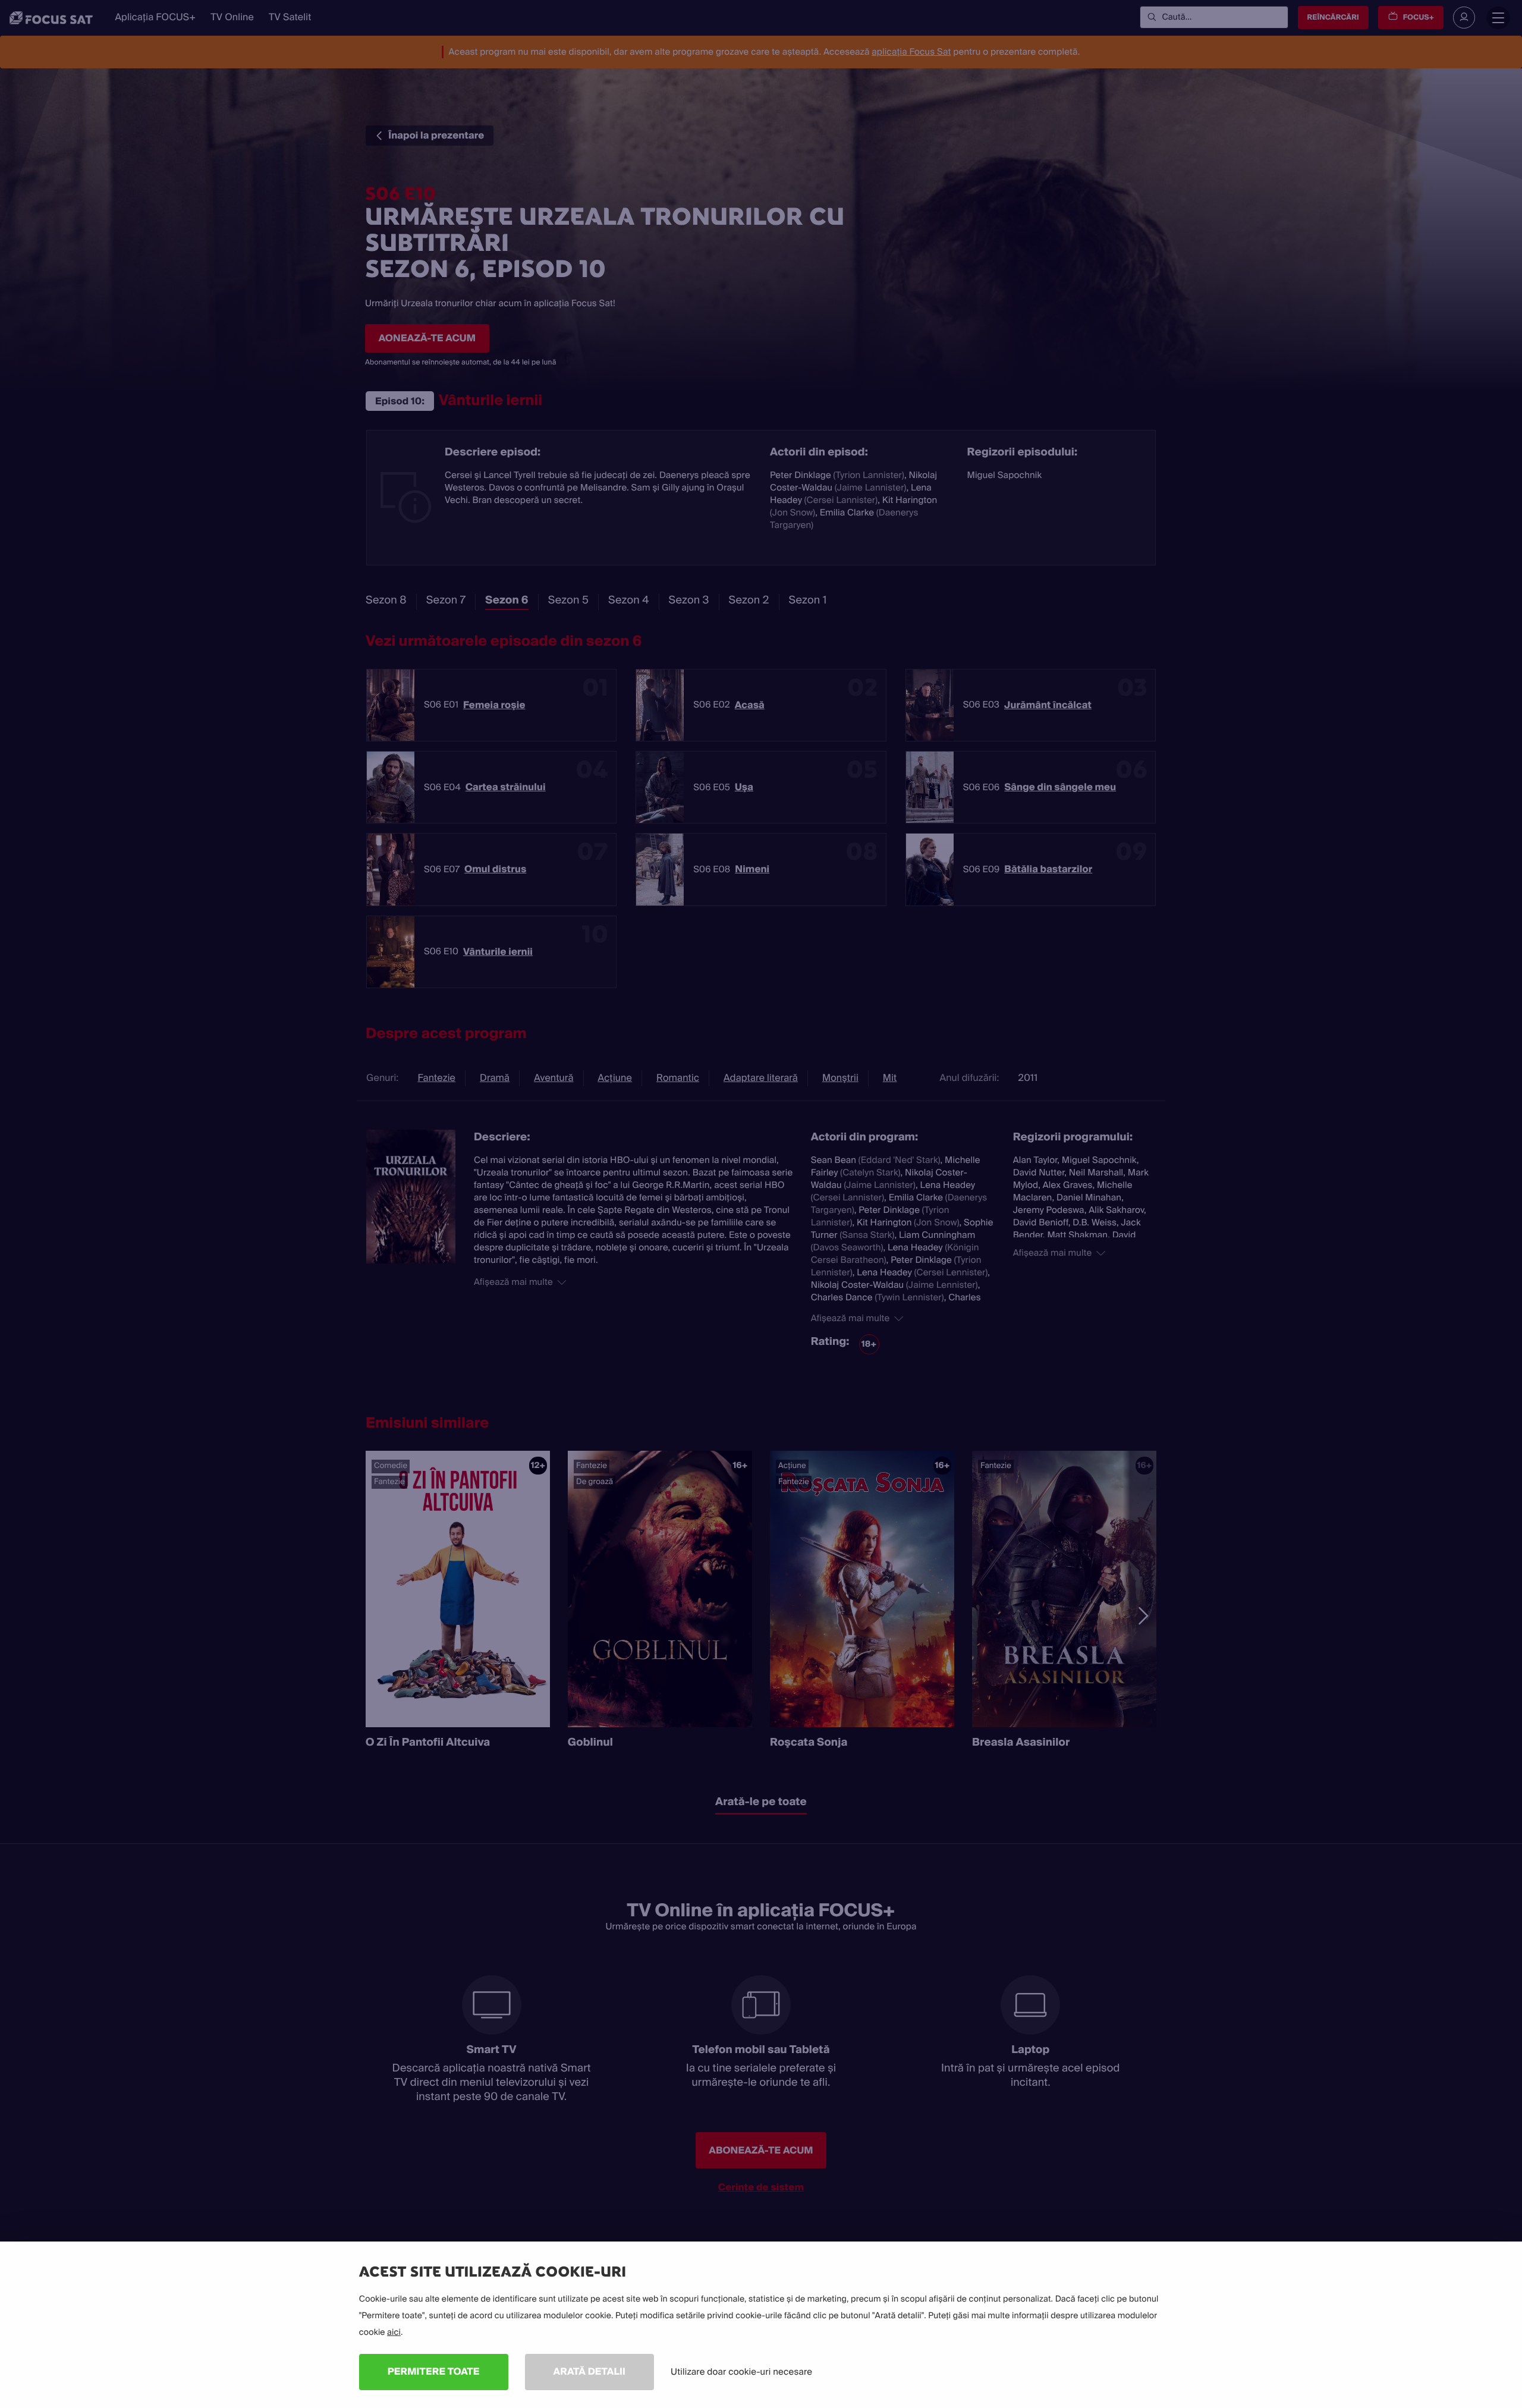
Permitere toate (434, 2371)
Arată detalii (590, 2371)
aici (394, 2332)
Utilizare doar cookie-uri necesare (741, 2372)
